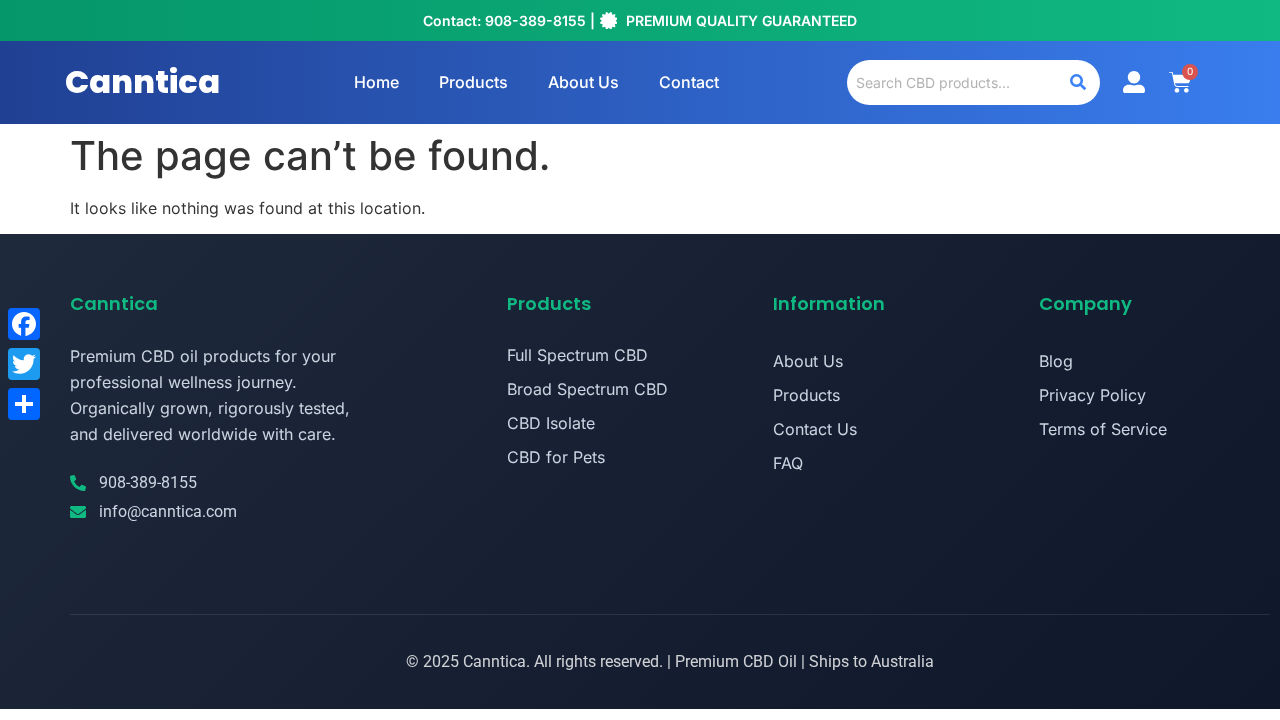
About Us (583, 82)
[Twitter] (24, 364)
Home (376, 82)
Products (473, 82)
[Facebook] (24, 324)
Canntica (142, 81)
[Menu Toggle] (1134, 82)
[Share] (24, 404)
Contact (689, 82)
